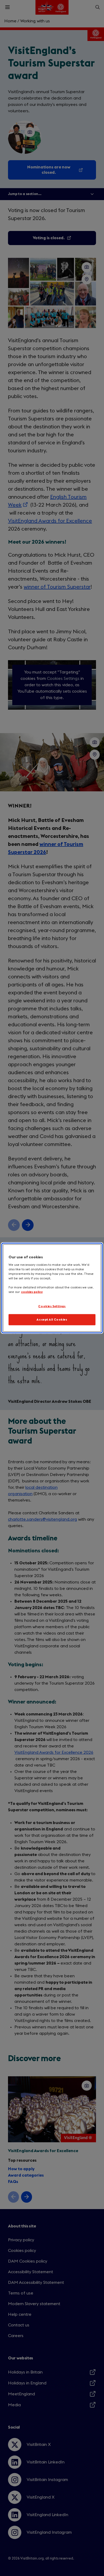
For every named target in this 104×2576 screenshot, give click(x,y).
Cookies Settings (52, 1306)
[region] (52, 1288)
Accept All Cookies (52, 1320)
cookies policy (32, 1292)
